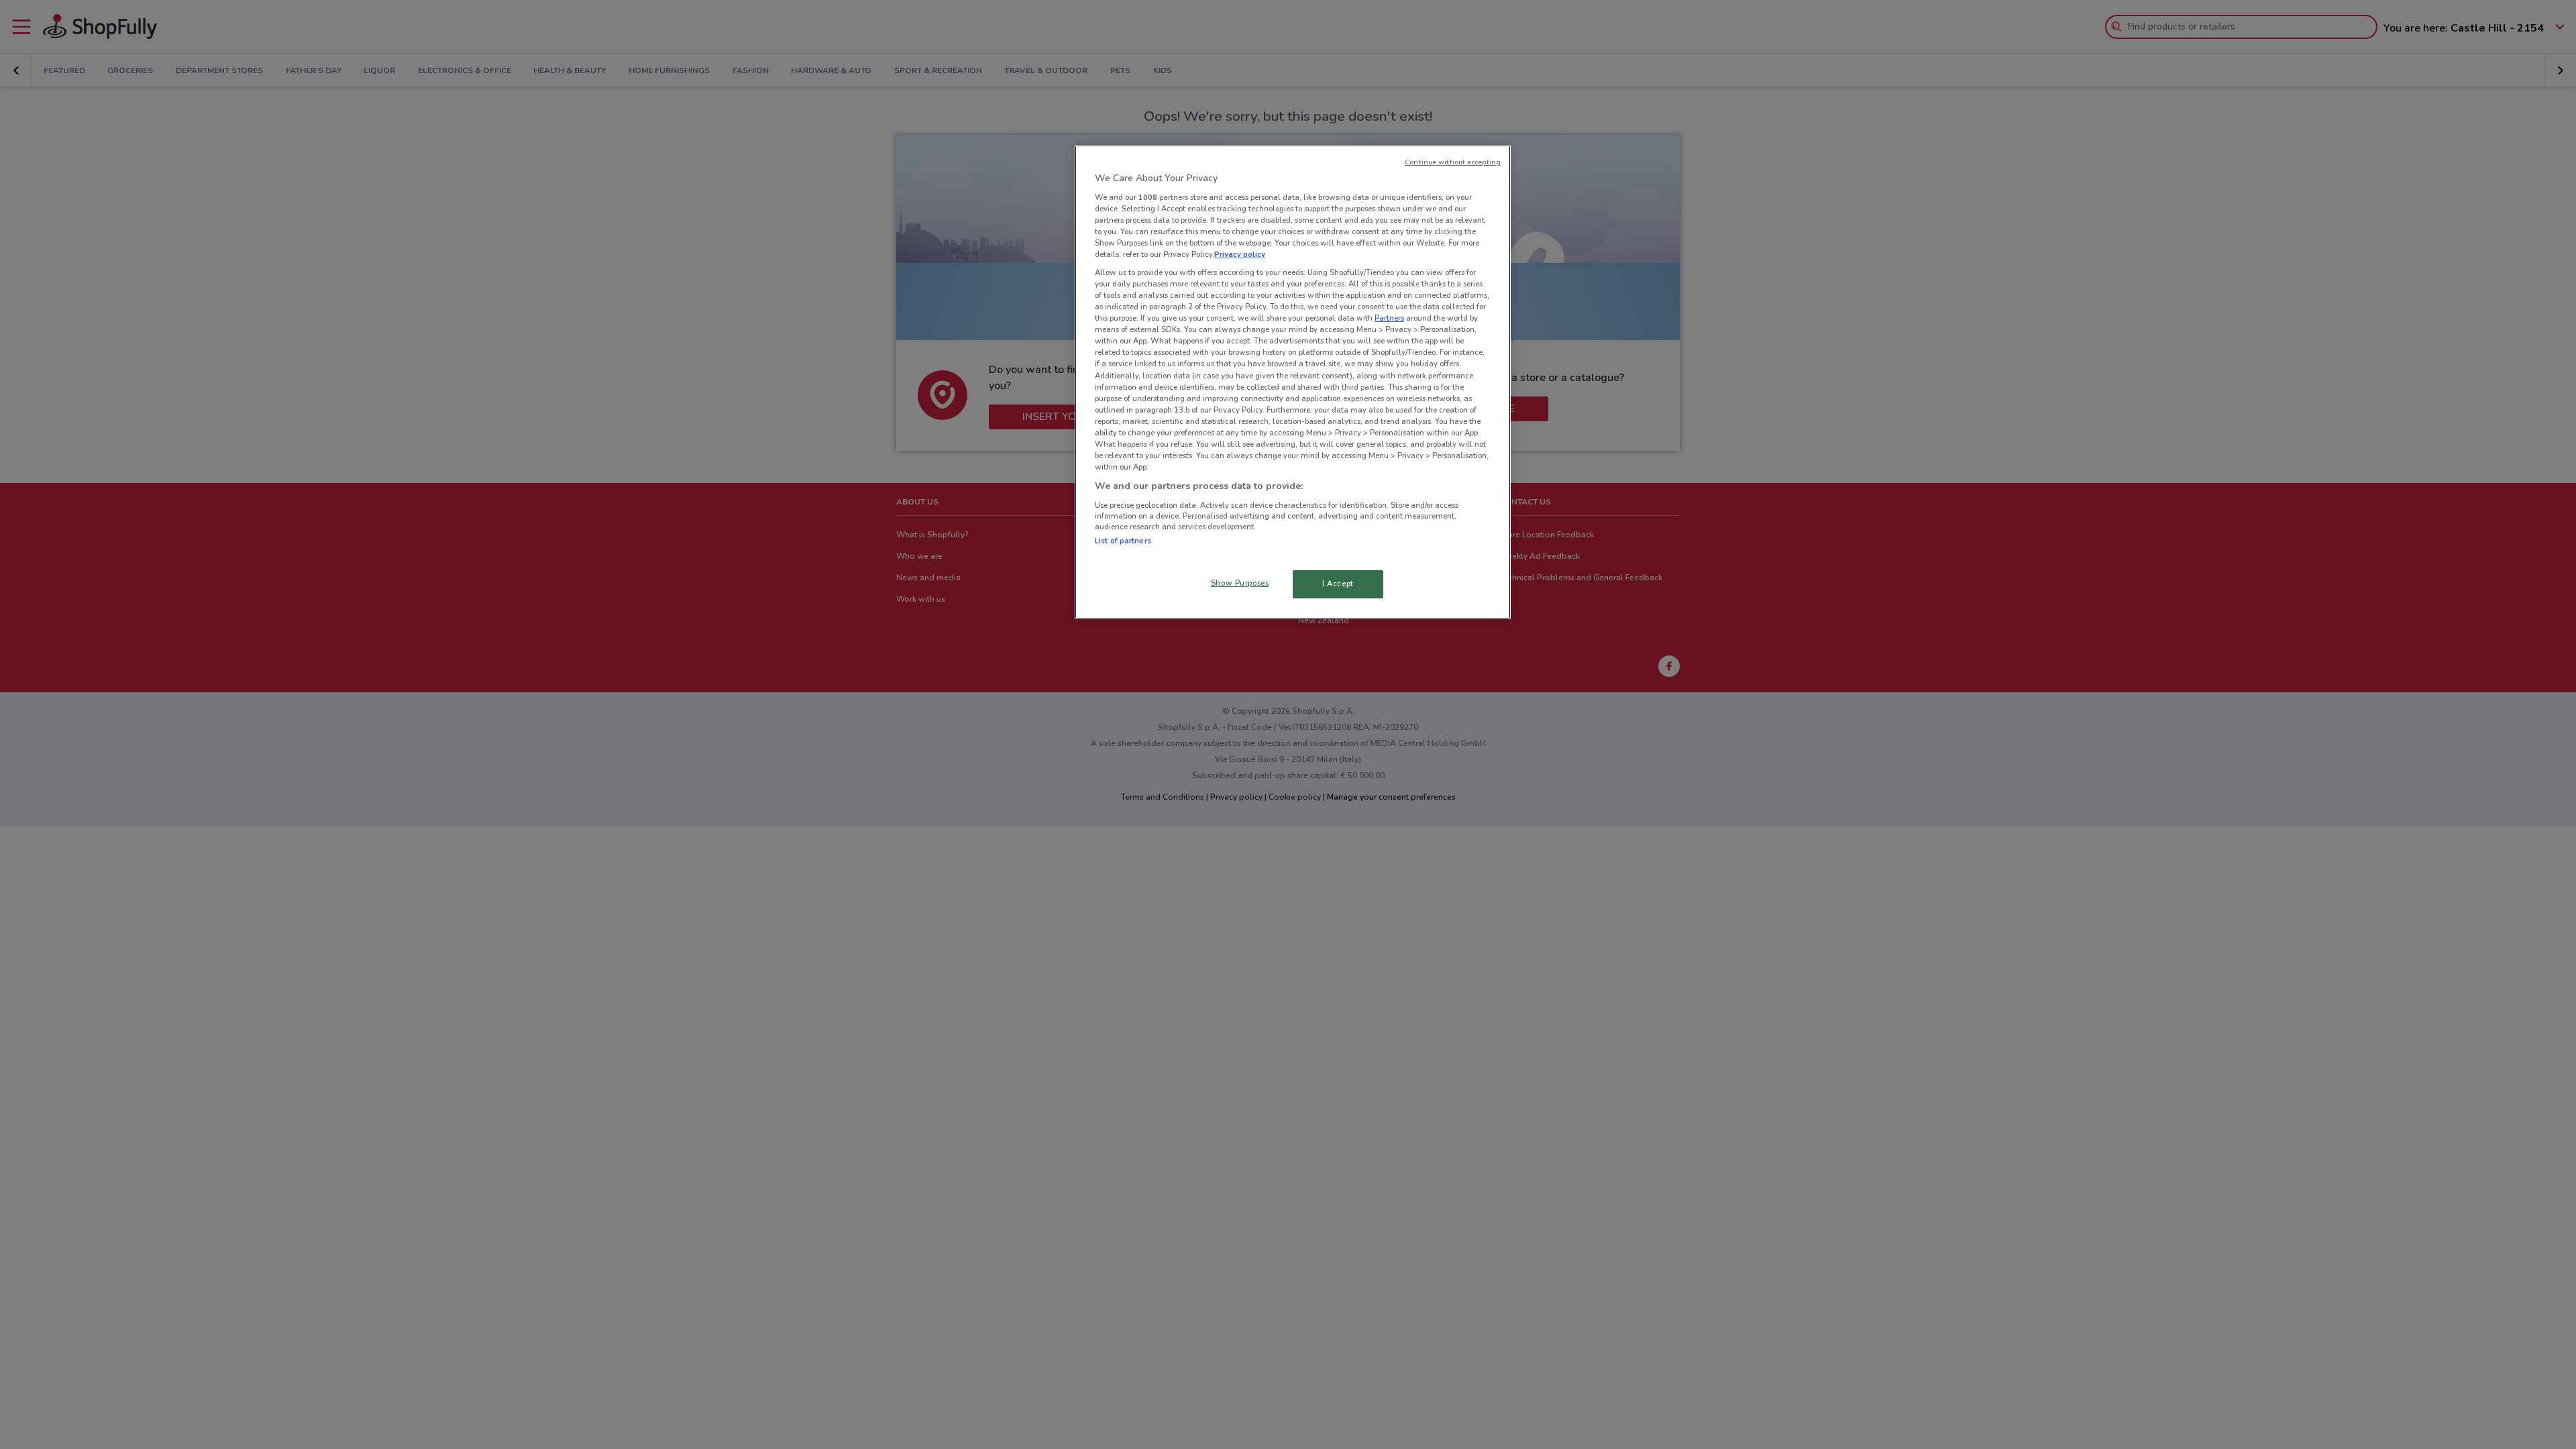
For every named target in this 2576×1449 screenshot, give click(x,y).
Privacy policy (1240, 254)
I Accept (1338, 584)
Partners (1389, 318)
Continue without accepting (1453, 162)
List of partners (1123, 541)
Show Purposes (1240, 583)
